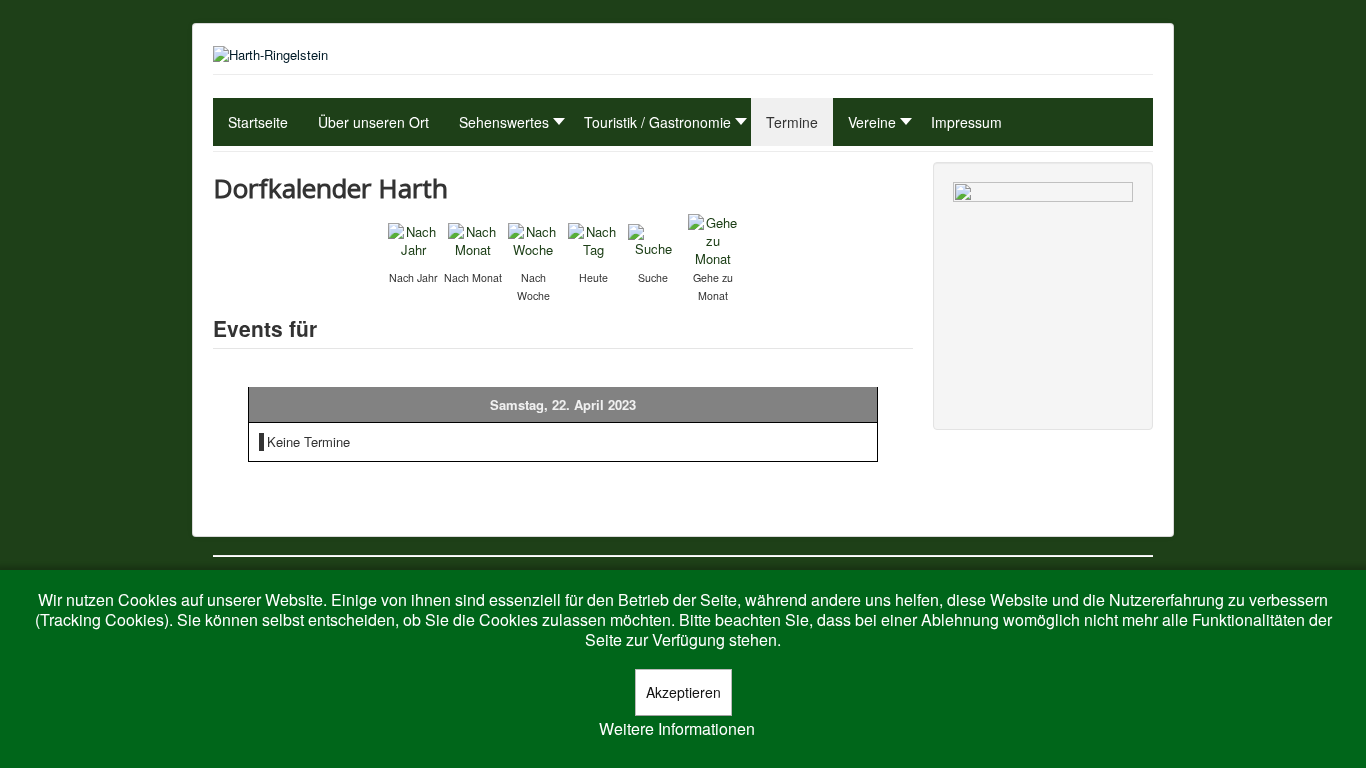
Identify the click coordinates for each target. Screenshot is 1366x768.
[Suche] (653, 238)
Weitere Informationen (677, 729)
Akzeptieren (683, 692)
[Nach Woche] (533, 238)
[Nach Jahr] (413, 238)
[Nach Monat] (473, 238)
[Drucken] (904, 183)
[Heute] (593, 238)
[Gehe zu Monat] (713, 238)
